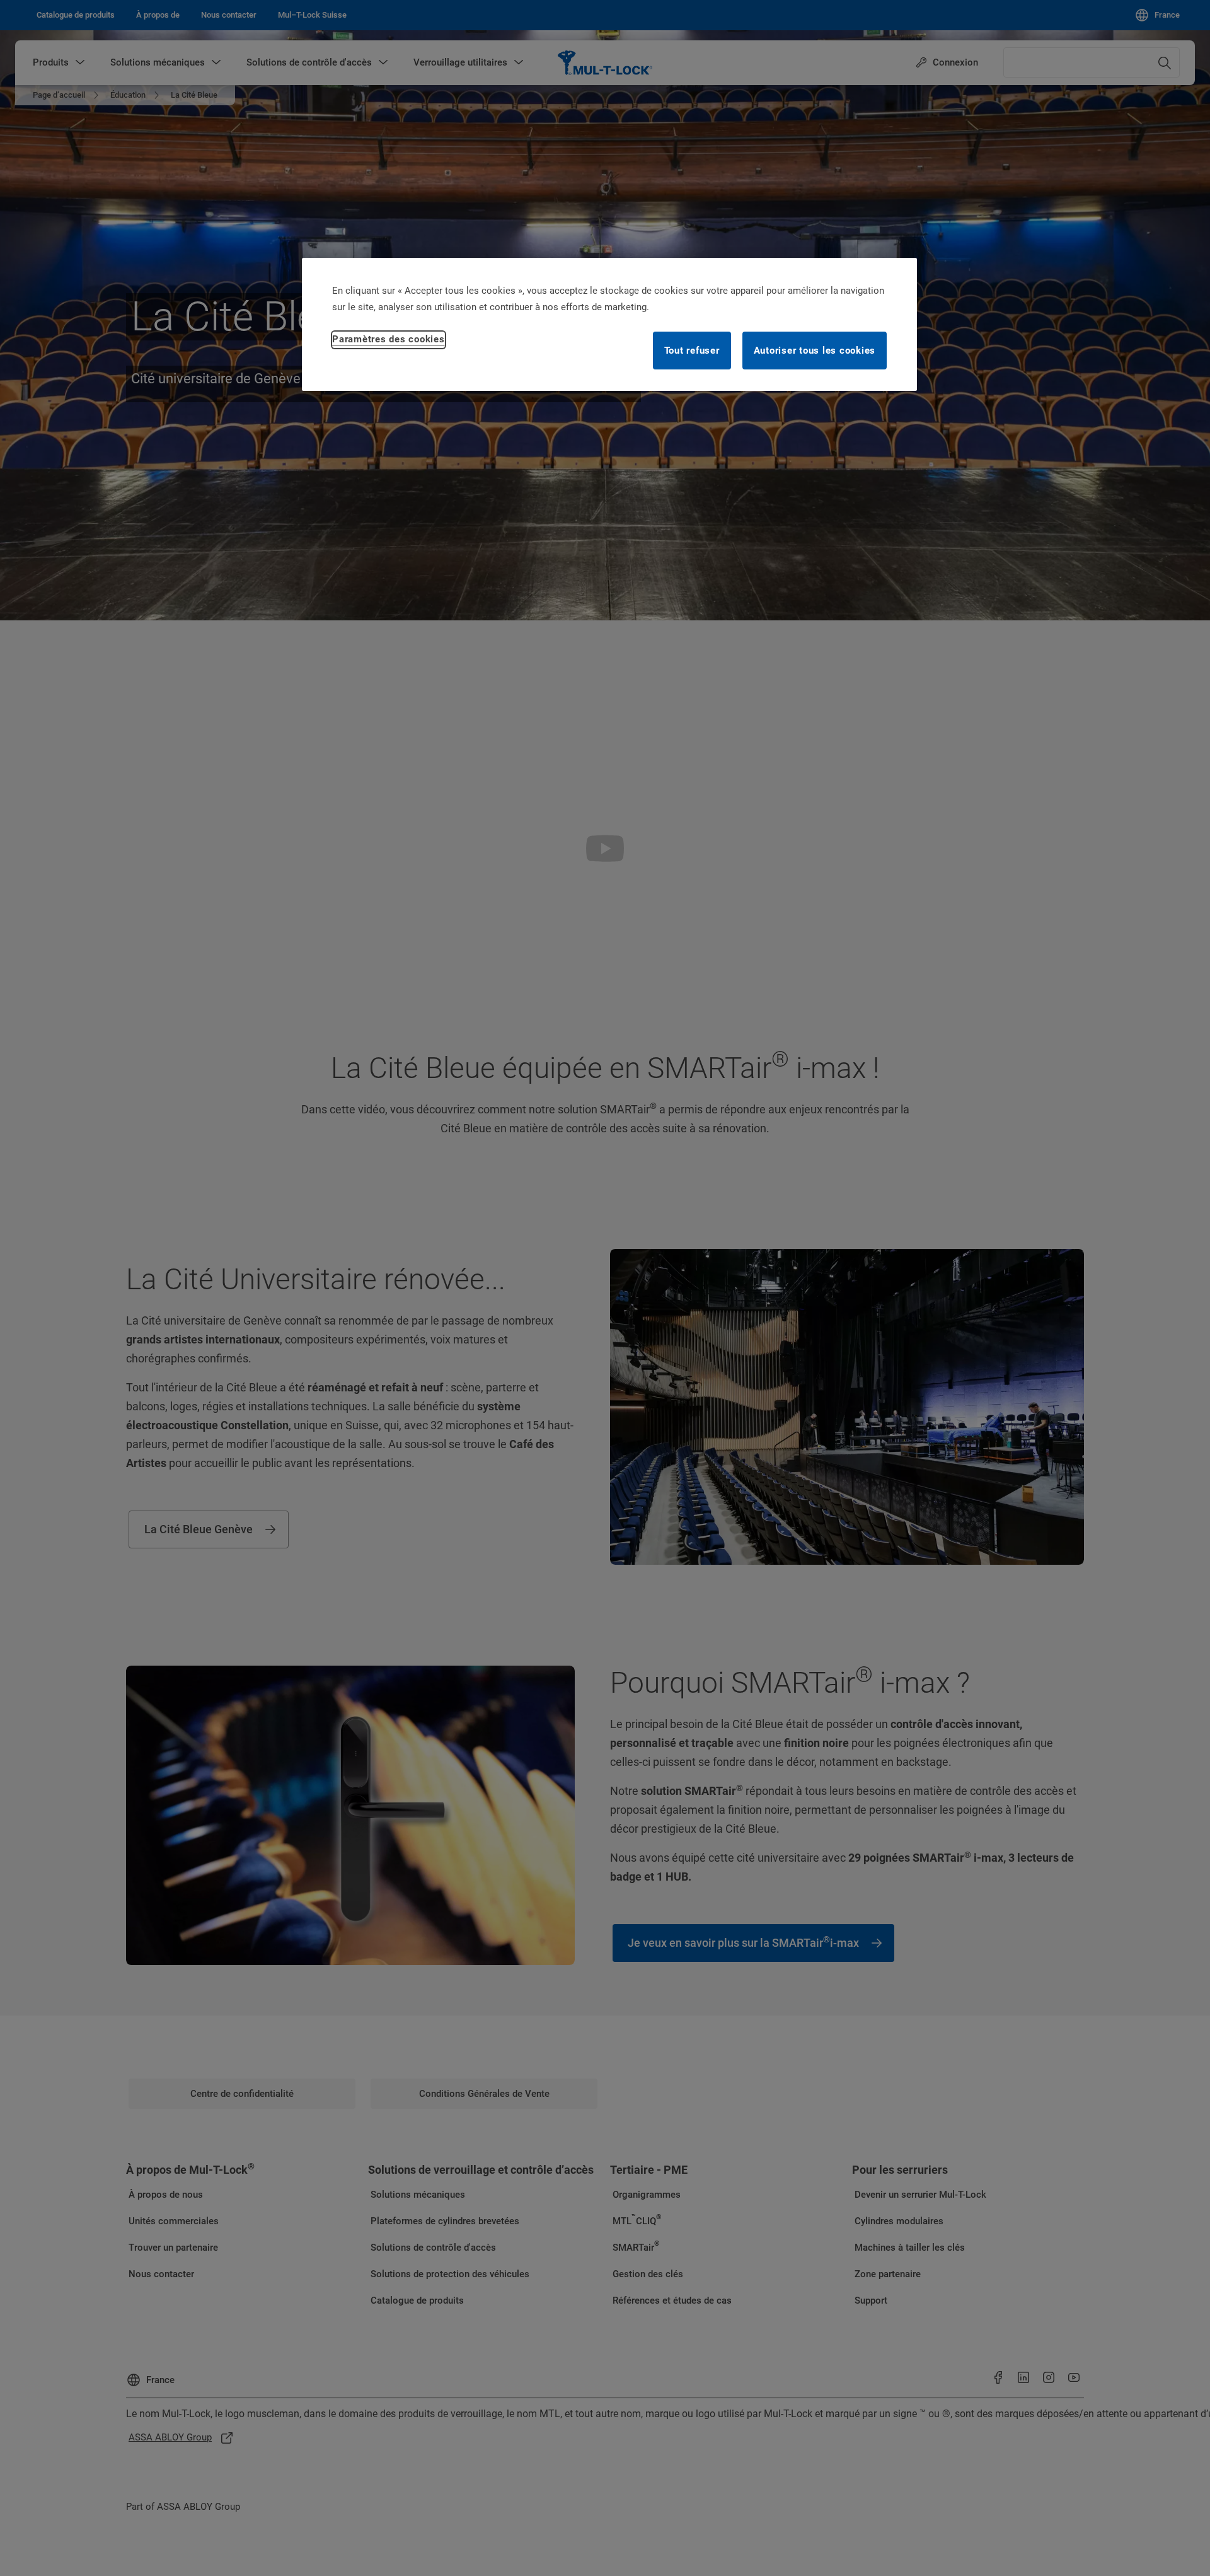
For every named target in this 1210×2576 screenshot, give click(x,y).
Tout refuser (692, 351)
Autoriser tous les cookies (815, 351)
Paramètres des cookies (389, 339)
